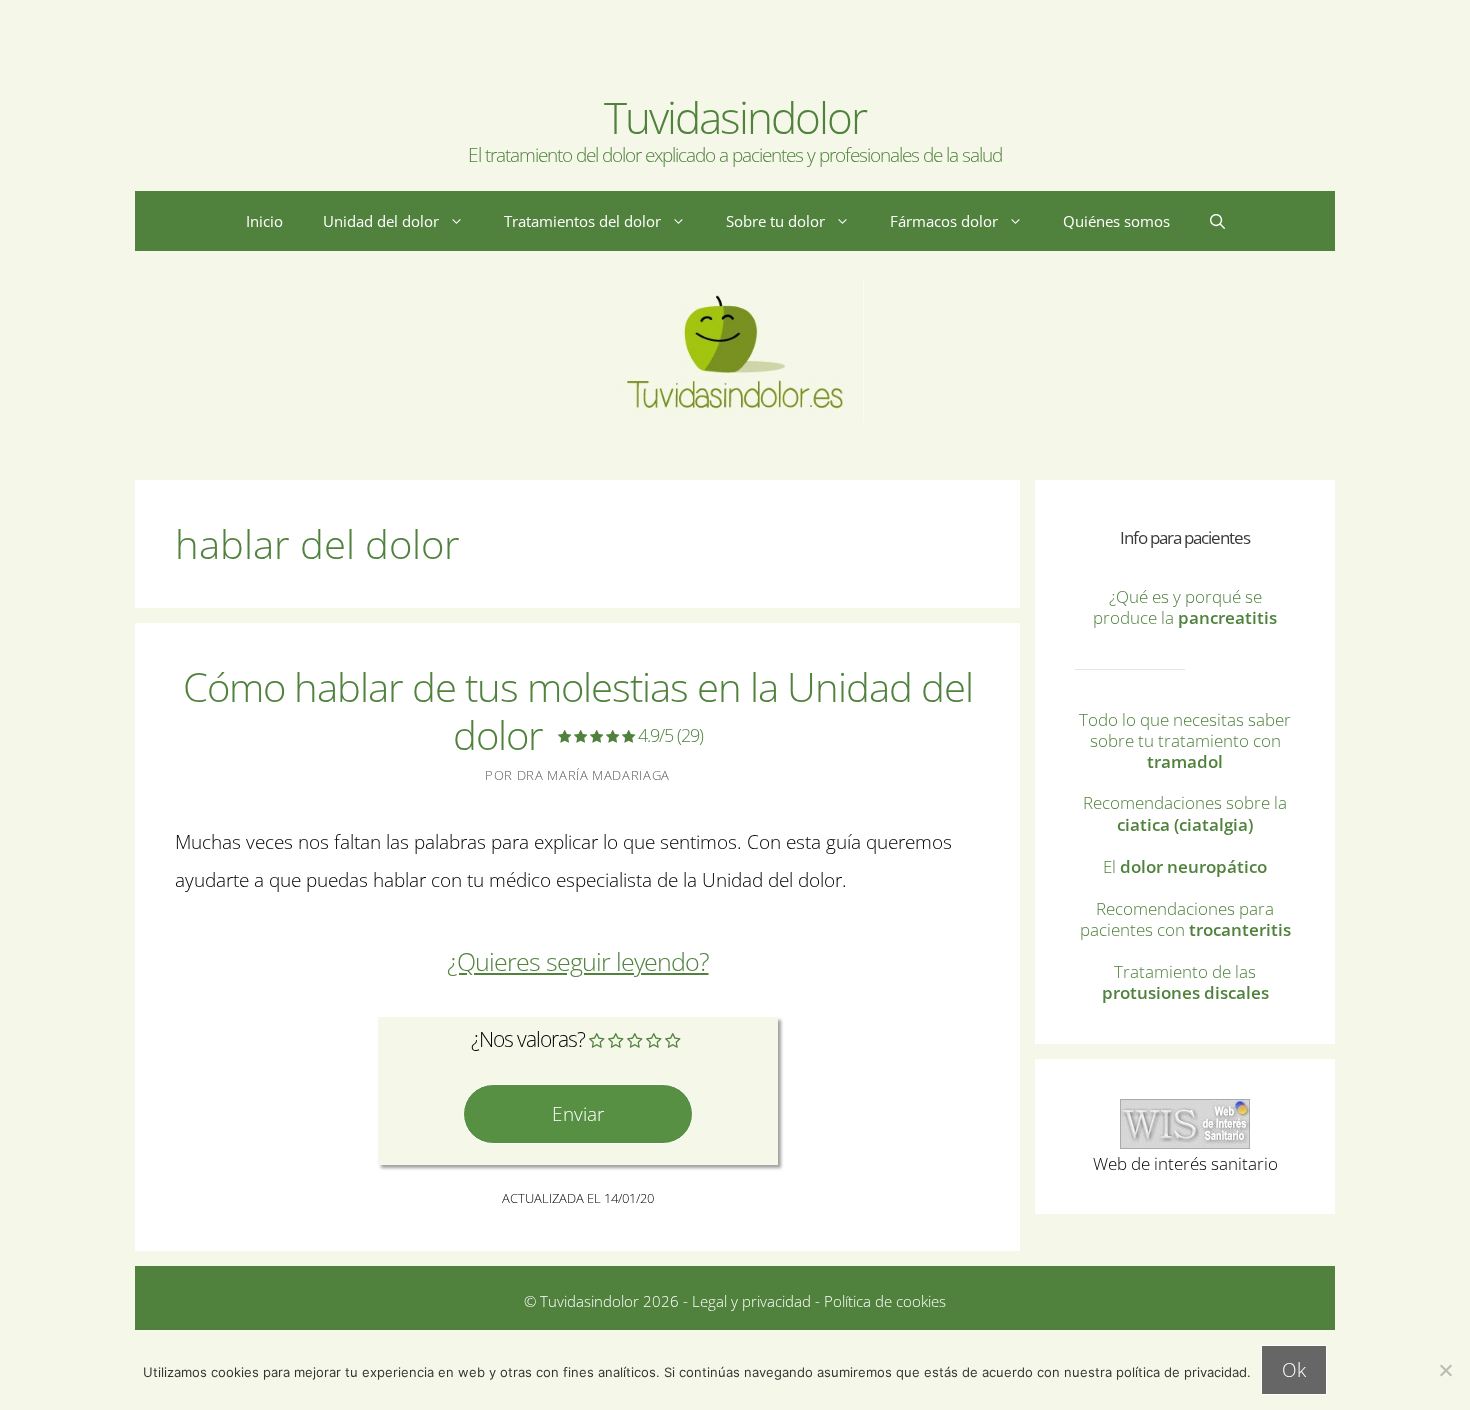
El (1185, 866)
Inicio (264, 221)
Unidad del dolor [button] (381, 221)
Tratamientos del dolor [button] (582, 221)
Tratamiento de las (1185, 982)
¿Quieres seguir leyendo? (578, 961)
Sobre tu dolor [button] (775, 221)
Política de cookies (885, 1301)
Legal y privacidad (749, 1301)
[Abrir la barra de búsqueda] (1217, 221)
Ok (1294, 1370)
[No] (1445, 1370)
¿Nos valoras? (528, 1039)
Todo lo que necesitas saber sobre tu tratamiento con (1185, 740)
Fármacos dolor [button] (944, 221)
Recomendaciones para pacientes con (1185, 919)
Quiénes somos (1116, 221)
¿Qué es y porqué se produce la (1185, 607)
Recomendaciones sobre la (1185, 813)
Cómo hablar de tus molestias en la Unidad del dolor (578, 710)
